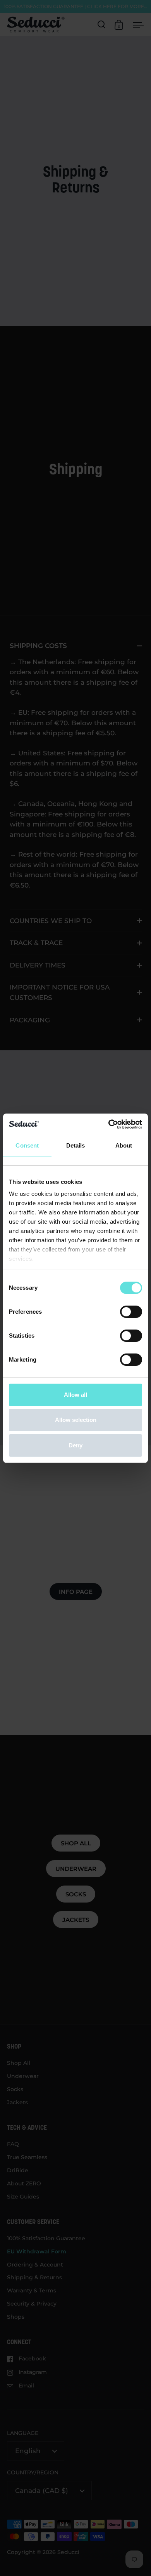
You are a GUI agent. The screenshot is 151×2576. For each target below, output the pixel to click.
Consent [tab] (27, 1145)
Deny (75, 1445)
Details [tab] (76, 1145)
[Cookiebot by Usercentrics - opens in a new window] (109, 1124)
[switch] (131, 1312)
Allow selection (76, 1420)
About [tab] (124, 1145)
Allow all (75, 1395)
